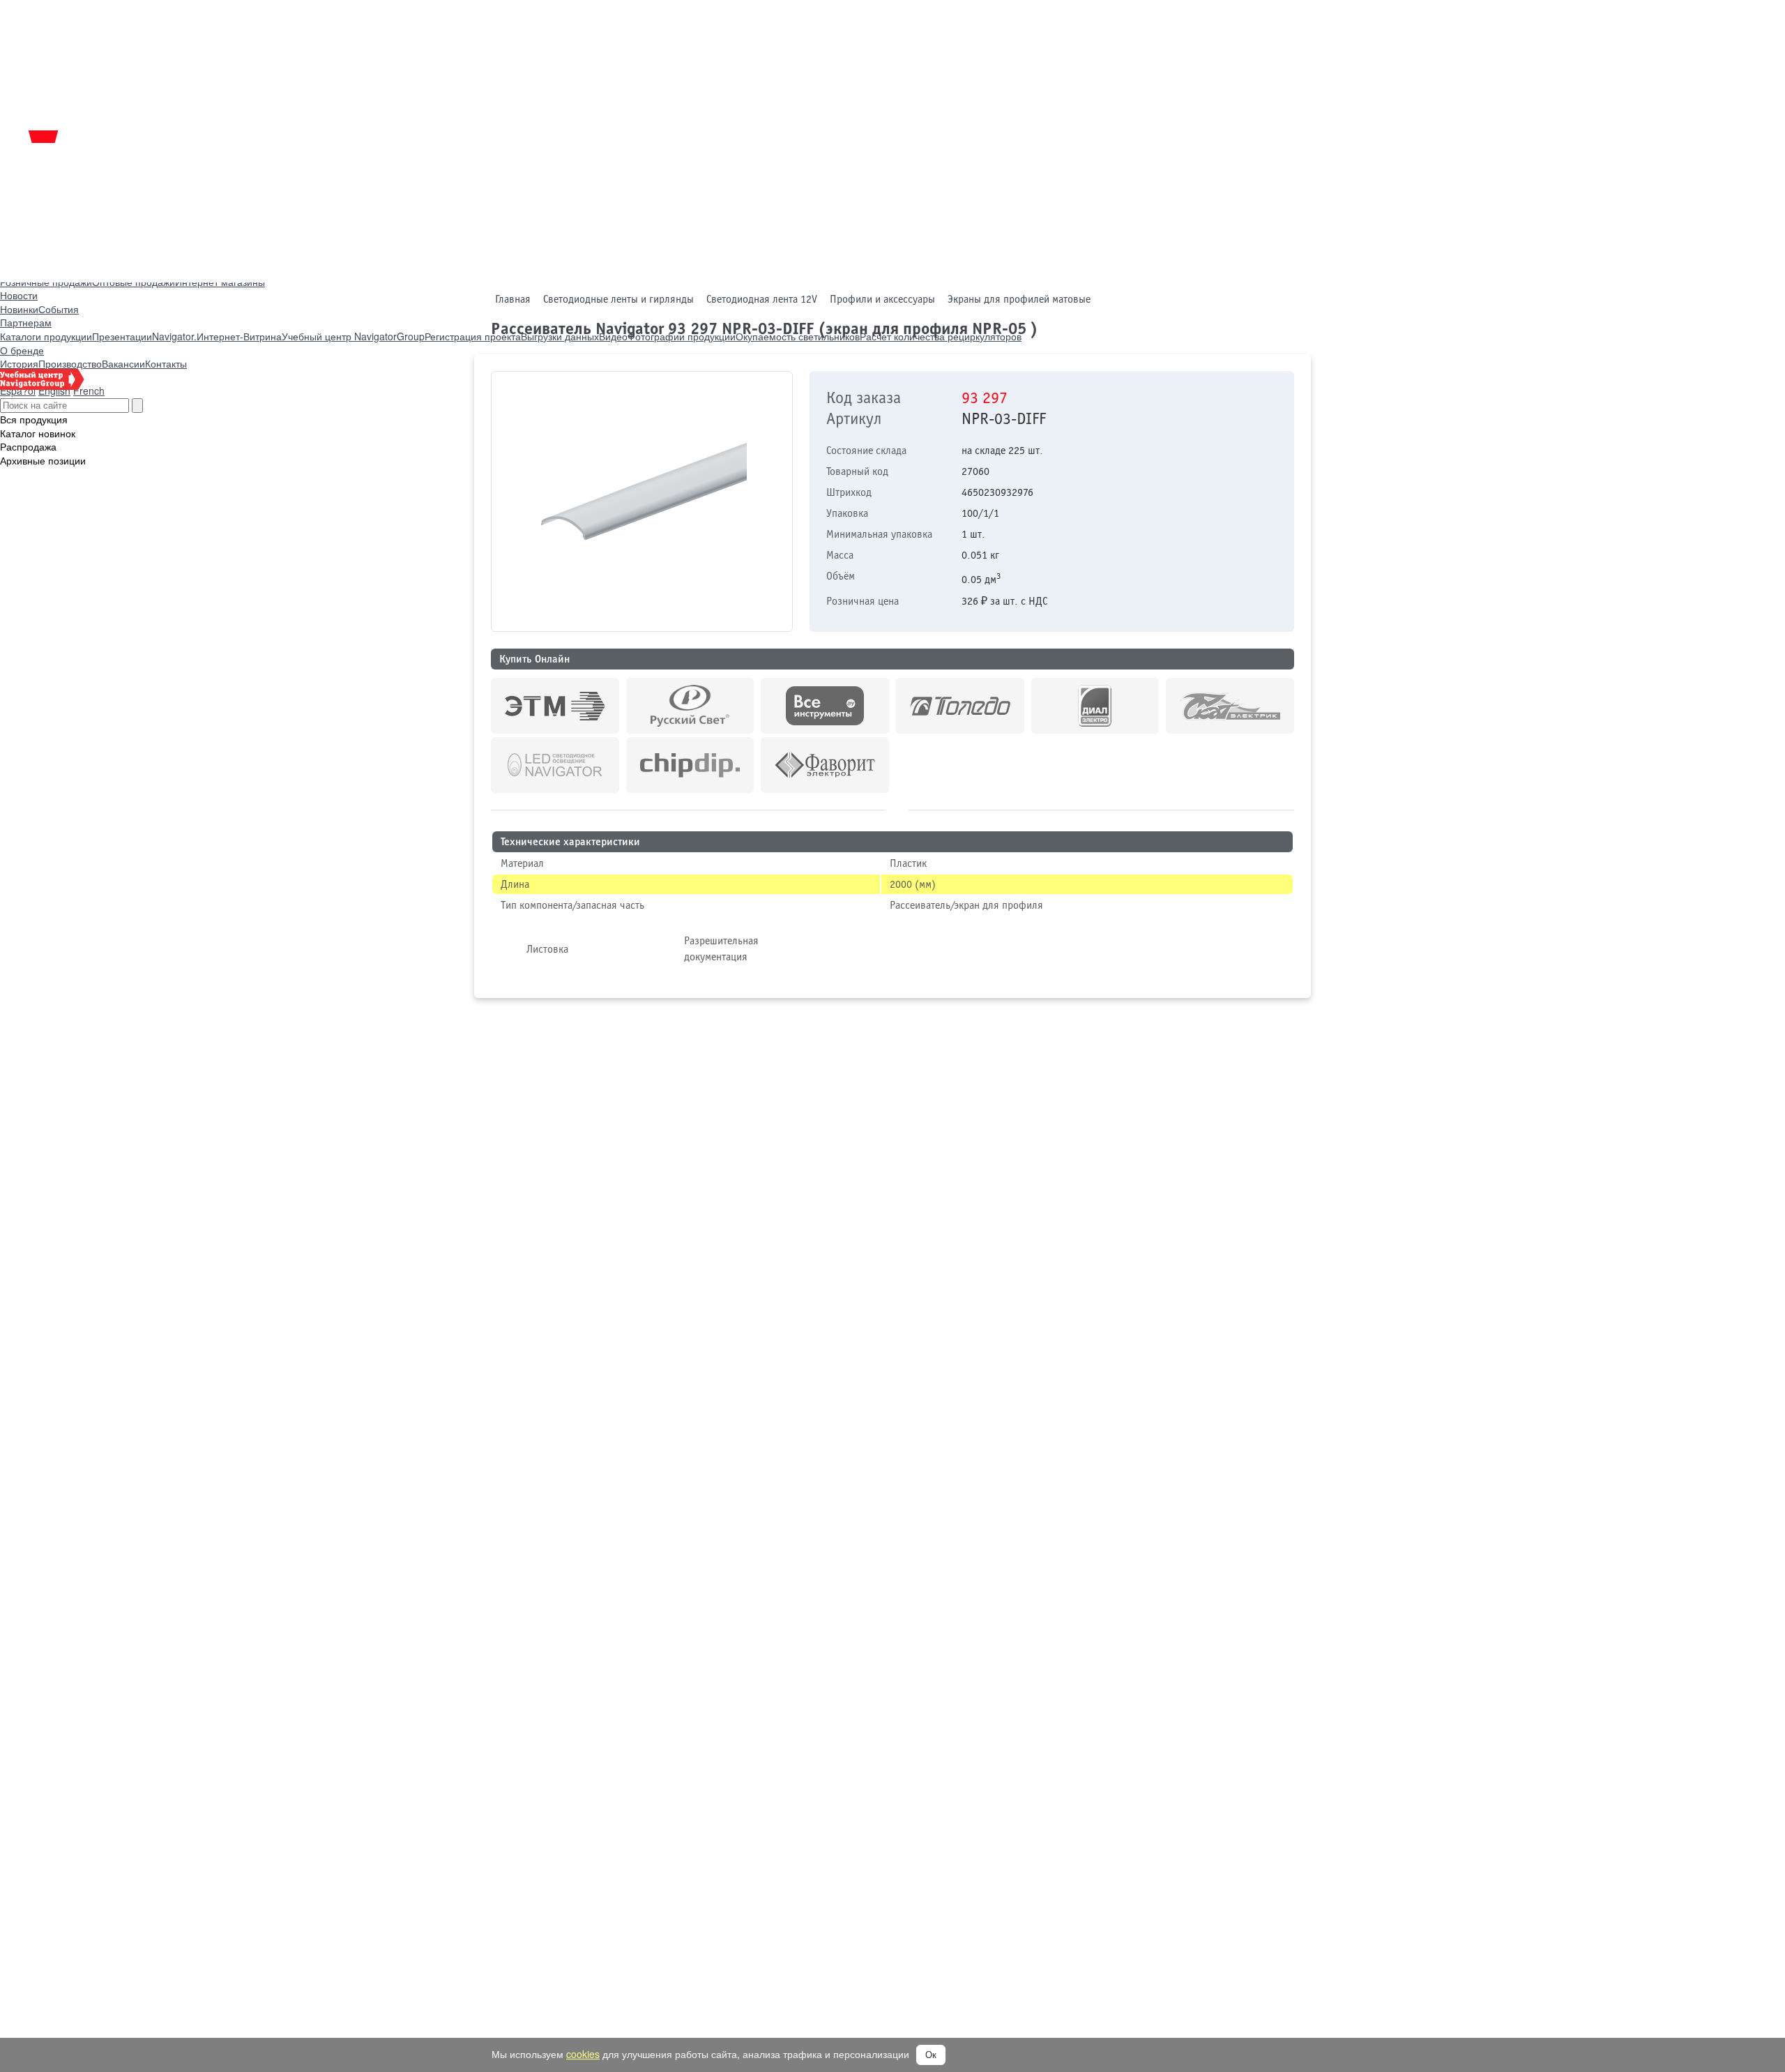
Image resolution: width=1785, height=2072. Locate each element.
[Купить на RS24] (690, 706)
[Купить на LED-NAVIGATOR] (555, 765)
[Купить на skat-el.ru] (1230, 706)
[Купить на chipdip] (690, 765)
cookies (583, 2054)
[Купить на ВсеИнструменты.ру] (825, 706)
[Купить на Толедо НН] (960, 706)
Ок (931, 2055)
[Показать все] (897, 808)
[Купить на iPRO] (555, 706)
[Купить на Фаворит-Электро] (825, 765)
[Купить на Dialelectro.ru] (1095, 706)
